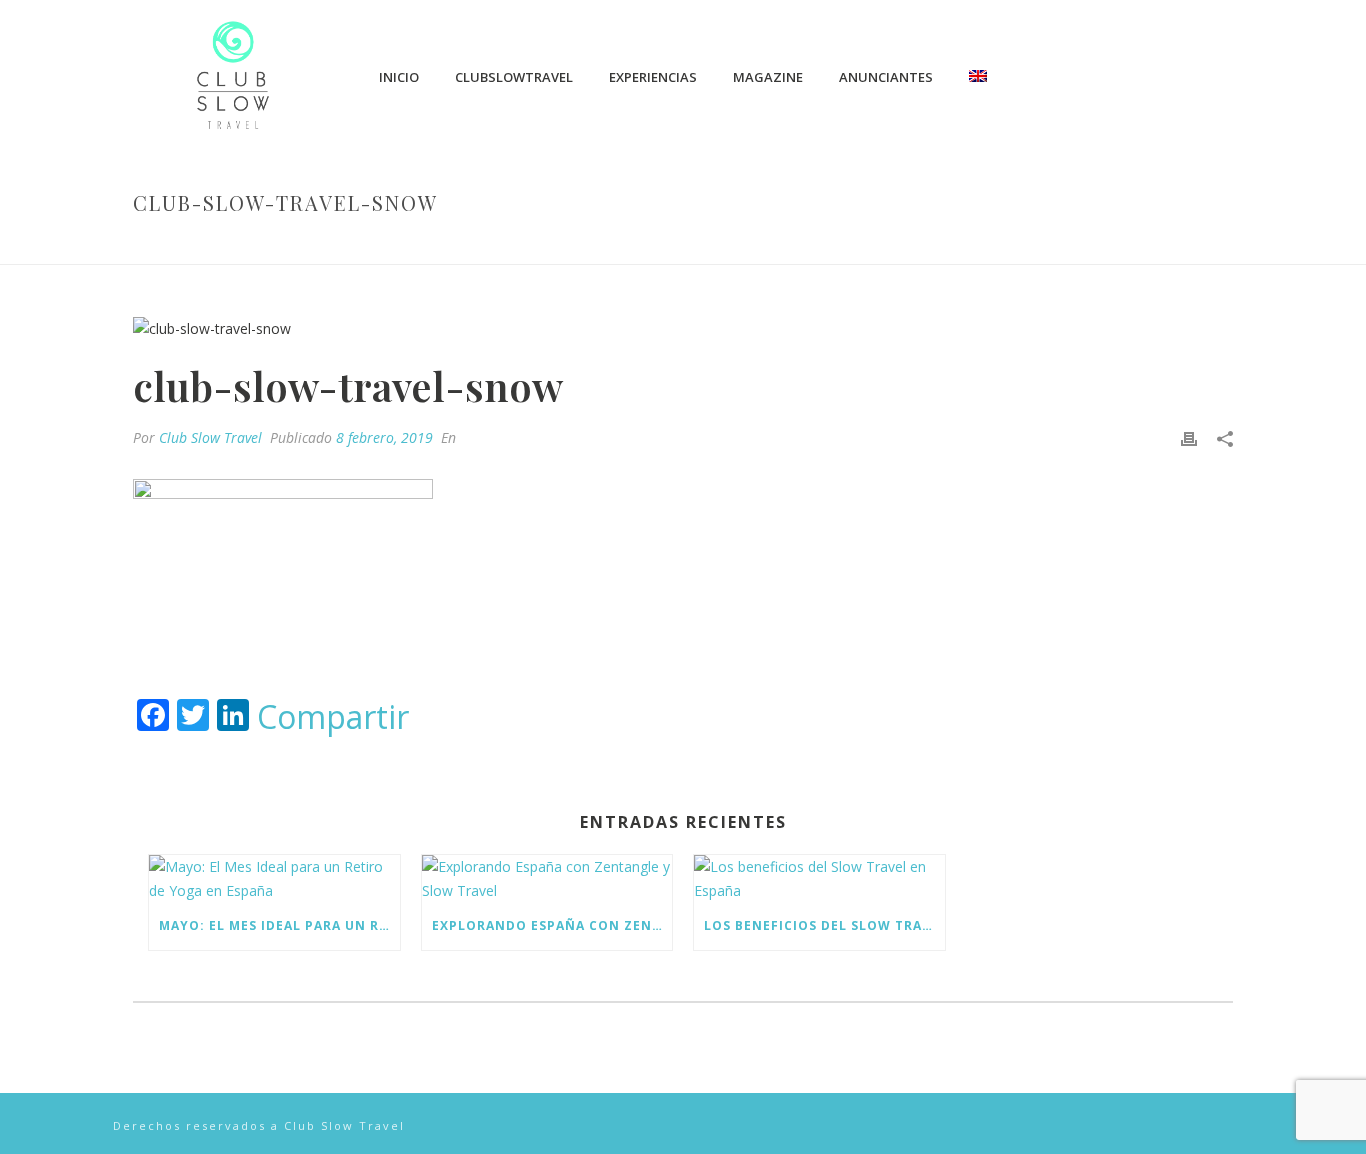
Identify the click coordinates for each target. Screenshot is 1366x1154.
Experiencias (653, 77)
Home (847, 245)
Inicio (399, 77)
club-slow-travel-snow (960, 245)
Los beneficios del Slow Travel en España (824, 925)
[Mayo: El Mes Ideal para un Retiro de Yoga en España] (274, 878)
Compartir (333, 717)
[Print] (1189, 437)
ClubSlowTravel (514, 77)
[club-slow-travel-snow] (683, 327)
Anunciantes (886, 77)
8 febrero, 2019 (384, 437)
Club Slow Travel (210, 437)
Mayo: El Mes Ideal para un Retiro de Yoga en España (279, 925)
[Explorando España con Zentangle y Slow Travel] (547, 878)
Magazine (768, 77)
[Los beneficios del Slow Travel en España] (819, 878)
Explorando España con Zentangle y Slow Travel (552, 925)
